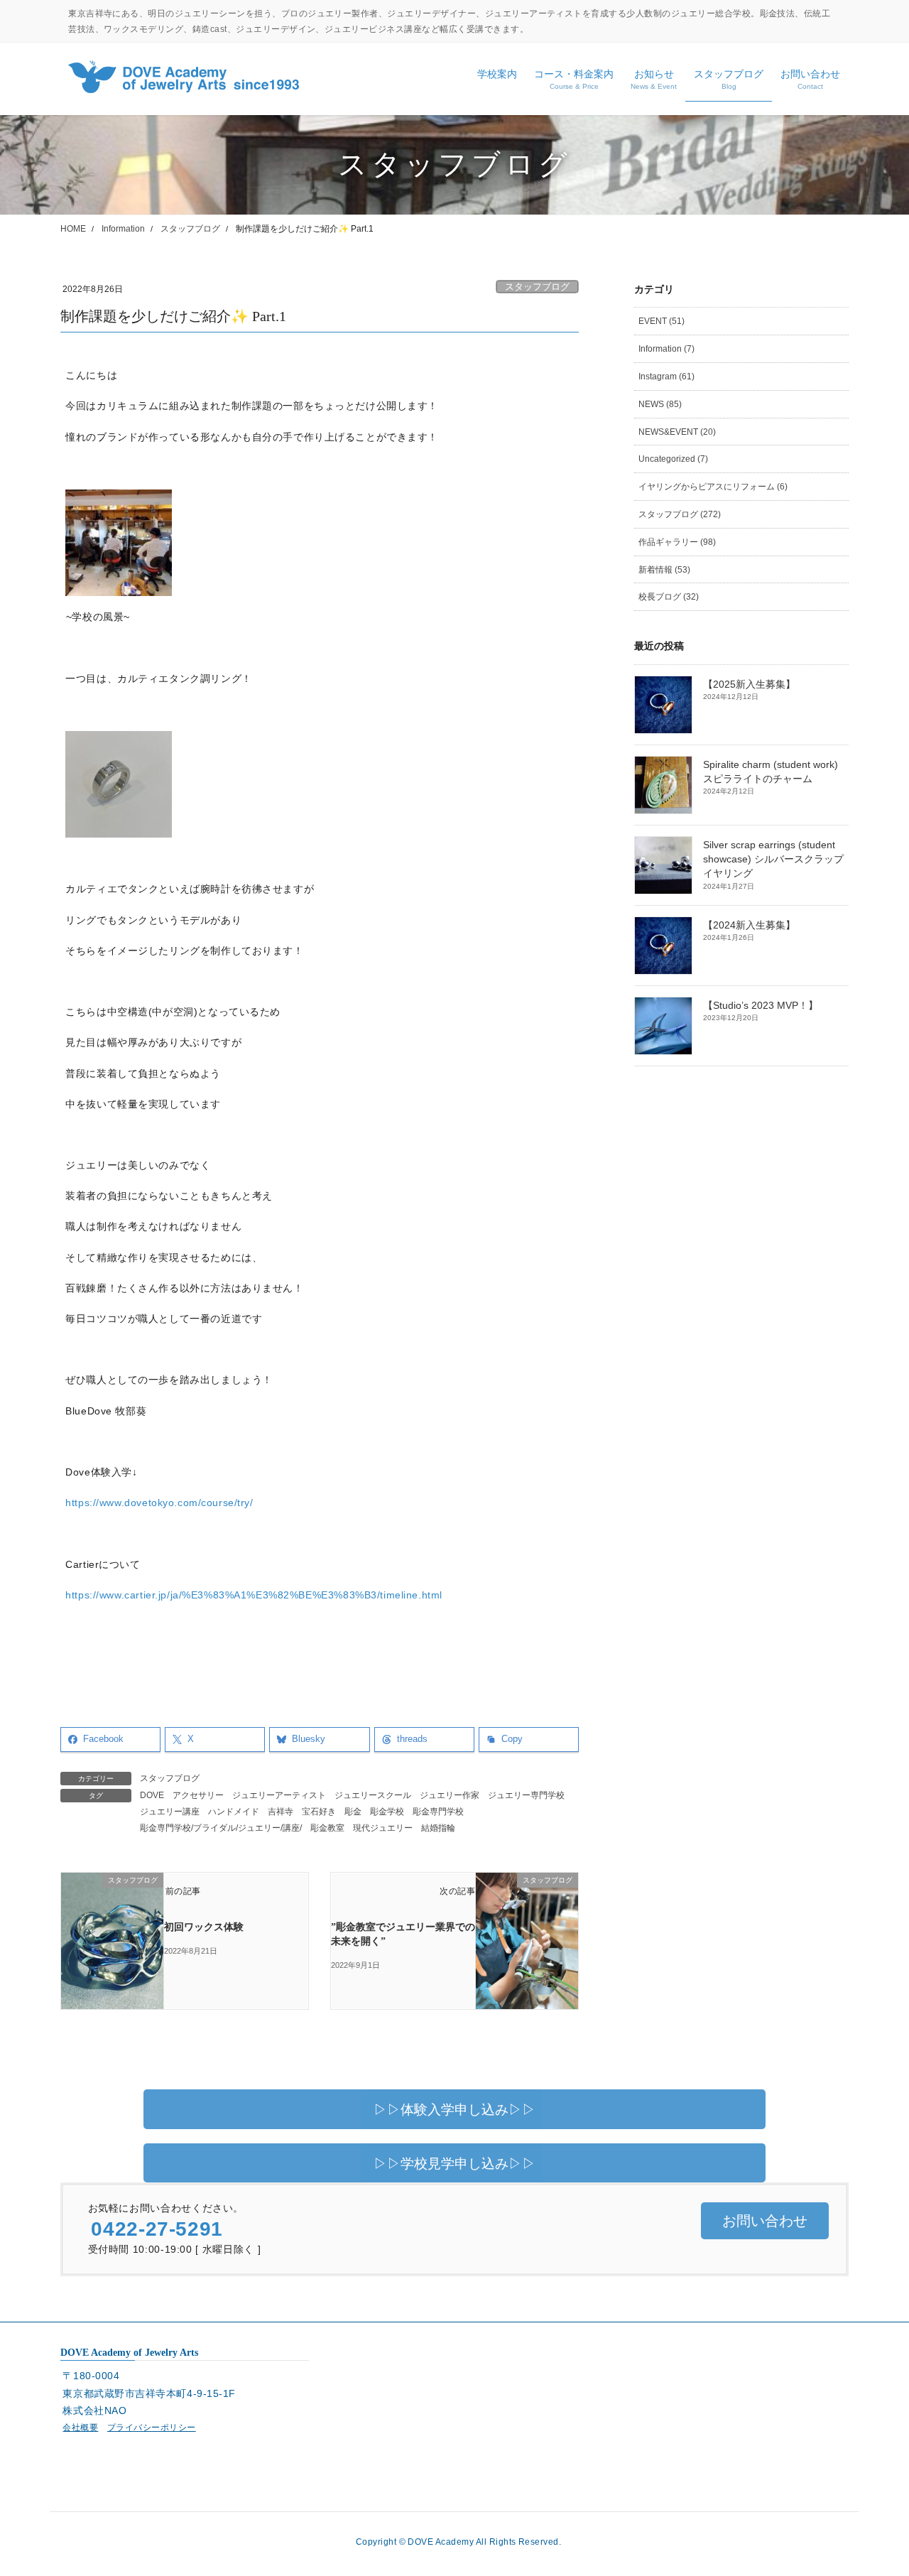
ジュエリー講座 (170, 1812)
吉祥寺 (281, 1812)
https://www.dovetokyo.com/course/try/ (159, 1503)
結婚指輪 (438, 1828)
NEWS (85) (660, 404)
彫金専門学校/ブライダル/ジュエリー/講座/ (221, 1828)
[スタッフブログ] (112, 1923)
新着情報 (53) (664, 570)
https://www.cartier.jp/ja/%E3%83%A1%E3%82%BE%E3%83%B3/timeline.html (254, 1595)
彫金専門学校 (438, 1812)
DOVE (152, 1795)
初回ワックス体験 (204, 1927)
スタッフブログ (537, 287)
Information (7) (666, 349)
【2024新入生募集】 (749, 925)
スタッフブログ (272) (680, 514)
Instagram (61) (666, 377)
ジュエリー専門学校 (526, 1795)
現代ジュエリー (383, 1828)
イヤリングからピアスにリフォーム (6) (713, 487)
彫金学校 (387, 1812)
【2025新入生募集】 (749, 684)
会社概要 (80, 2428)
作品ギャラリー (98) (677, 542)
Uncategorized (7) (673, 459)
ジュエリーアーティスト (279, 1795)
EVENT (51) (662, 321)
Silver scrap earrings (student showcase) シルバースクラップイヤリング (773, 860)
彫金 (353, 1812)
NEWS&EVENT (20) (677, 432)
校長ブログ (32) (669, 597)
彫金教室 (327, 1828)
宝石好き (319, 1812)
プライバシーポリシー (152, 2428)
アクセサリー (198, 1795)
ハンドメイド (234, 1812)
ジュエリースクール (373, 1795)
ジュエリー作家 (450, 1795)
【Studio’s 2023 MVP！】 (761, 1006)
